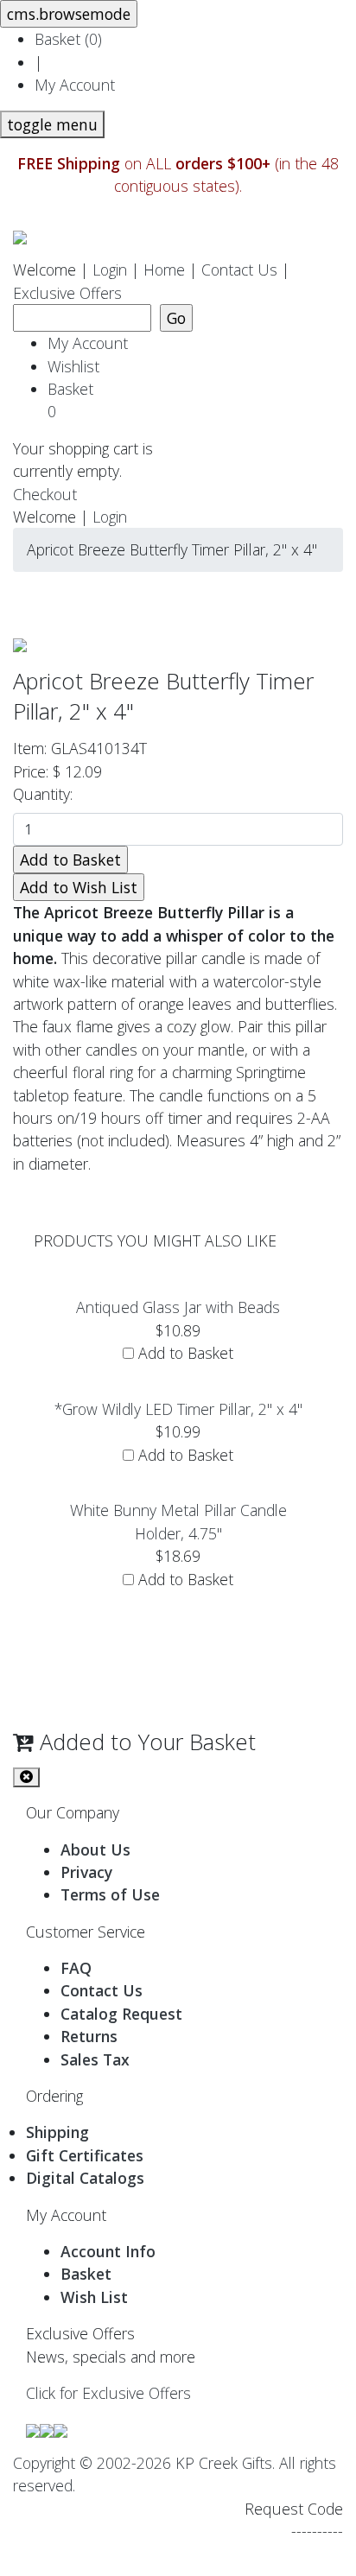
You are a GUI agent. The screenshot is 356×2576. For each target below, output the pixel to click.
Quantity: (47, 794)
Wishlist (73, 366)
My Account (75, 85)
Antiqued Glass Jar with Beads (178, 1307)
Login (110, 270)
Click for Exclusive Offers (108, 2393)
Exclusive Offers (67, 293)
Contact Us (239, 270)
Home (164, 270)
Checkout (45, 494)
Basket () (68, 39)
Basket (75, 400)
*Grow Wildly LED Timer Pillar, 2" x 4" (178, 1409)
